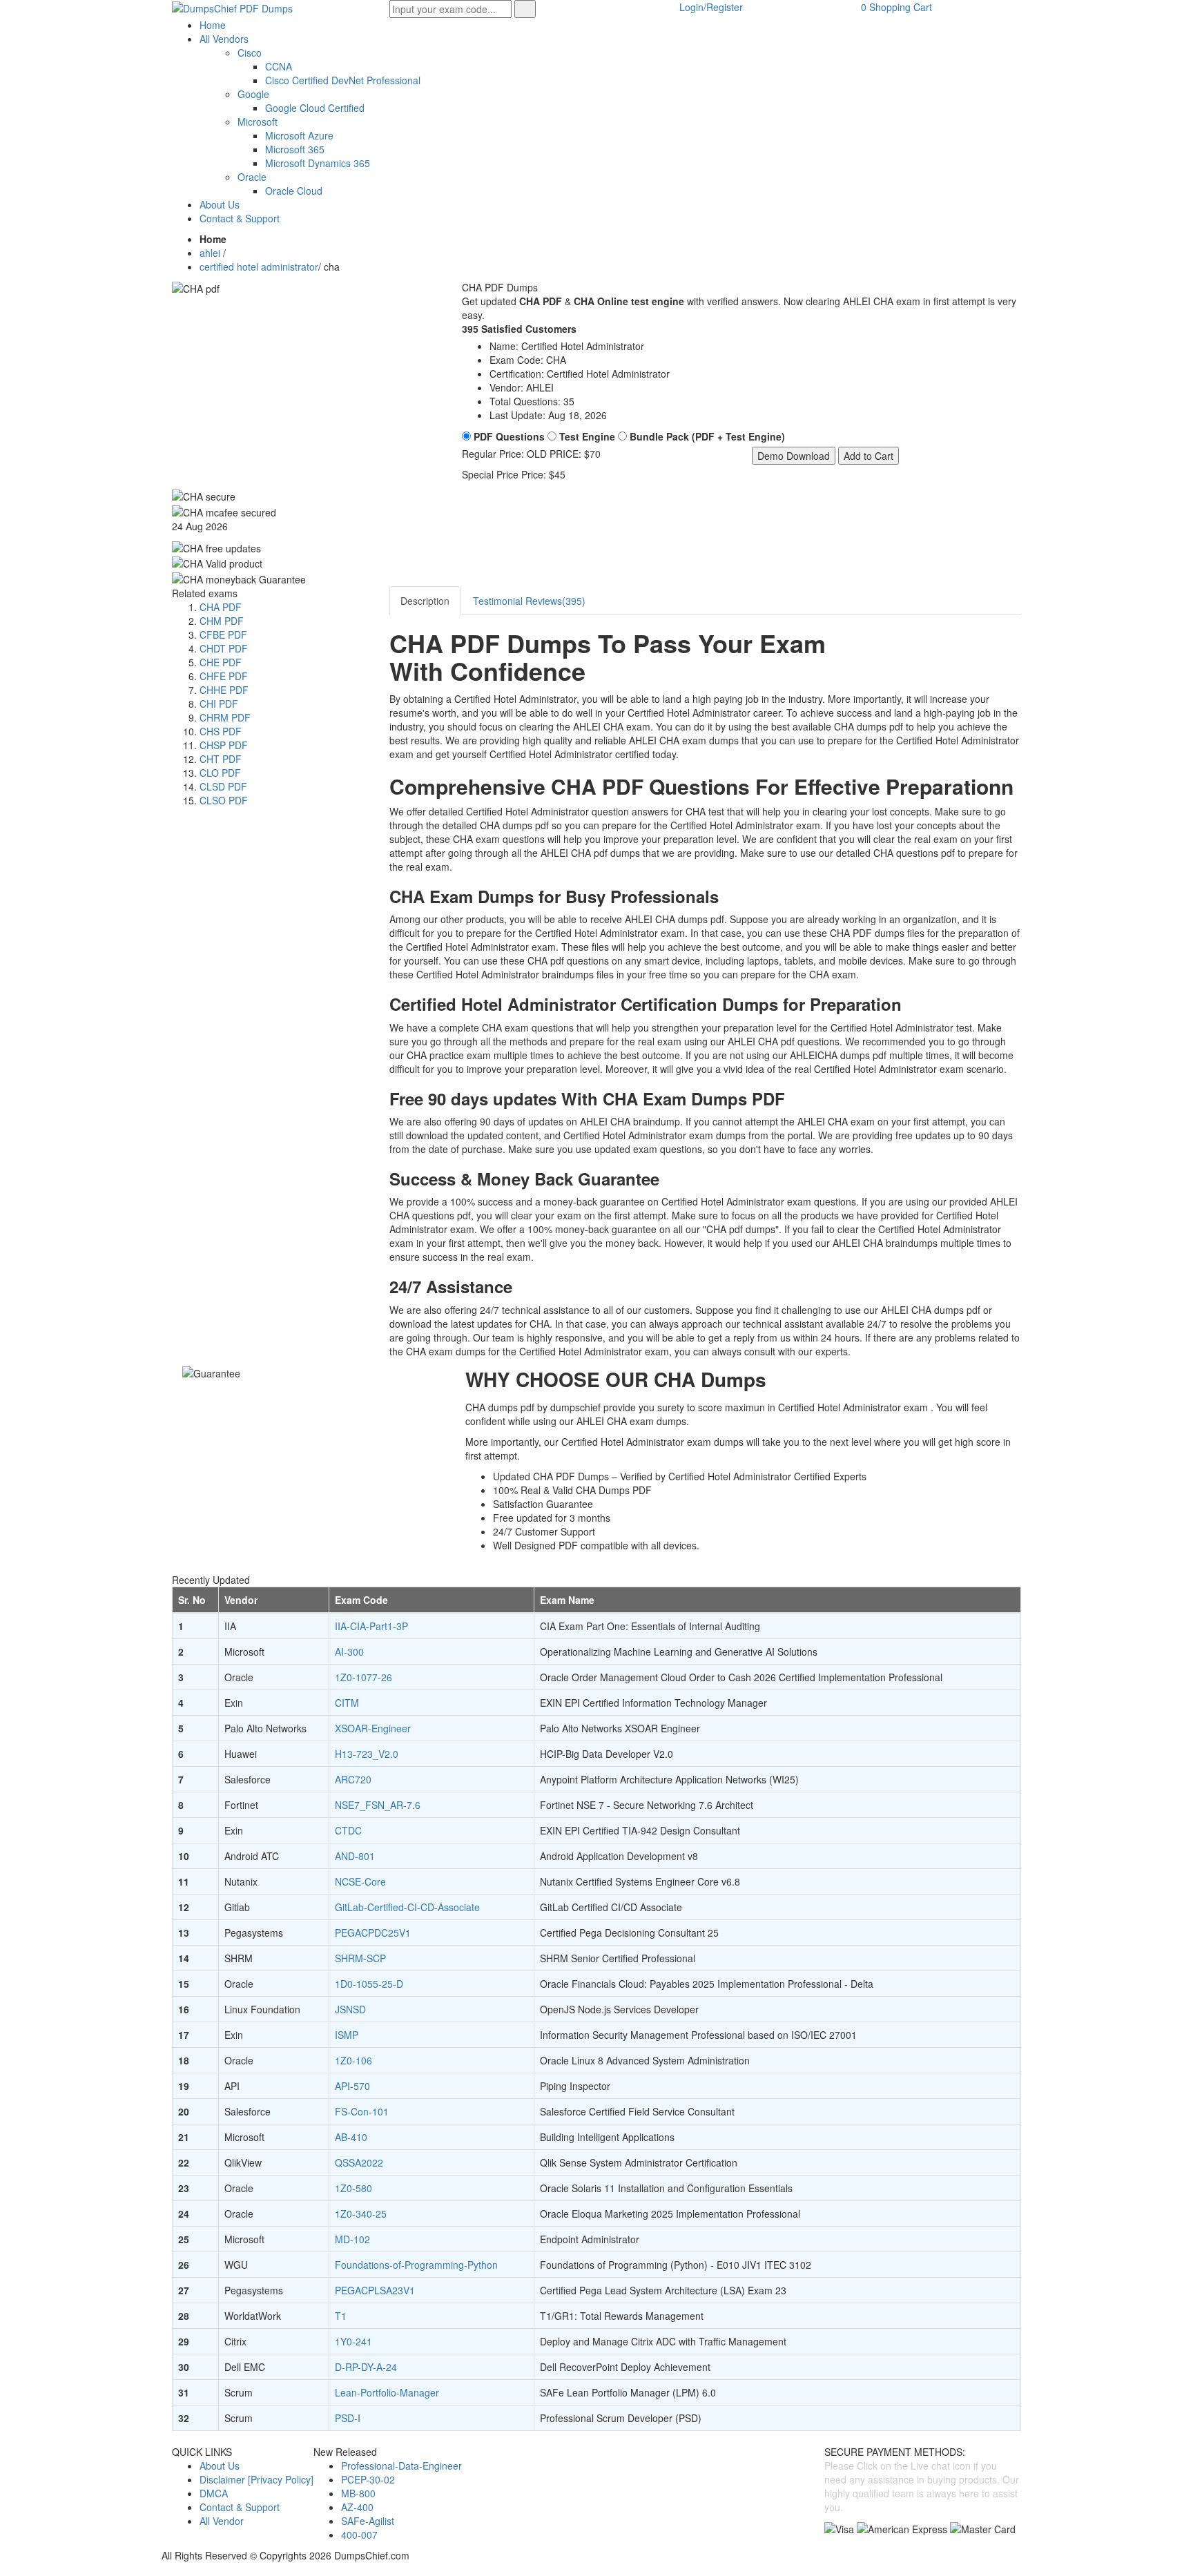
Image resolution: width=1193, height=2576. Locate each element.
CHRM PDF (225, 717)
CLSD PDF (223, 786)
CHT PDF (221, 759)
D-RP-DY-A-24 (366, 2367)
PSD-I (348, 2418)
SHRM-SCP (360, 1958)
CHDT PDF (224, 648)
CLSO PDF (224, 800)
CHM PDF (222, 621)
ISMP (347, 2035)
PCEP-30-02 (368, 2479)
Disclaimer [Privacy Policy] (256, 2479)
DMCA (214, 2493)
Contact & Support (240, 2507)
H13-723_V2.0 (367, 1754)
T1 (341, 2316)
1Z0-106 (353, 2060)
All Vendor (222, 2521)
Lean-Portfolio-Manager (387, 2392)
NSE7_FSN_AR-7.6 (378, 1805)
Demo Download (794, 456)
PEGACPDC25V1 (373, 1933)
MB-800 (358, 2493)
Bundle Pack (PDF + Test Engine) (706, 436)
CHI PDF (219, 704)
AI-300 (349, 1652)
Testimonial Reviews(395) (529, 601)
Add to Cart (869, 456)
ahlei (210, 253)
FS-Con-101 (362, 2111)
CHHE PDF (224, 690)
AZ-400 (357, 2507)
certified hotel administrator (259, 267)
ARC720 (353, 1779)
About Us (220, 2466)
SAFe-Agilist (368, 2521)
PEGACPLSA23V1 (375, 2290)
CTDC (348, 1830)
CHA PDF (221, 607)
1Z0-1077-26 (363, 1677)
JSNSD (350, 2009)
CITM (347, 1703)
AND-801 (355, 1856)
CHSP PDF (224, 745)
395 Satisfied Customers (519, 329)
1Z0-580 (353, 2188)
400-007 (359, 2535)
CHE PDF (221, 662)
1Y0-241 (353, 2341)
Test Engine (586, 436)
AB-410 (351, 2137)
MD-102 (352, 2239)
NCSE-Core (360, 1881)
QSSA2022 (359, 2162)
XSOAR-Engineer (373, 1728)
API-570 (352, 2086)
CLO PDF (220, 773)
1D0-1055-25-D (369, 1984)
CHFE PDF (224, 676)
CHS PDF (221, 731)
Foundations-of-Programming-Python (416, 2265)
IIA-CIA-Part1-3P (371, 1626)
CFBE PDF (223, 635)
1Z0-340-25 (361, 2214)
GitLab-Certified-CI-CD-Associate (407, 1907)
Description (425, 601)
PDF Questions (508, 436)
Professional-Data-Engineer (401, 2466)
